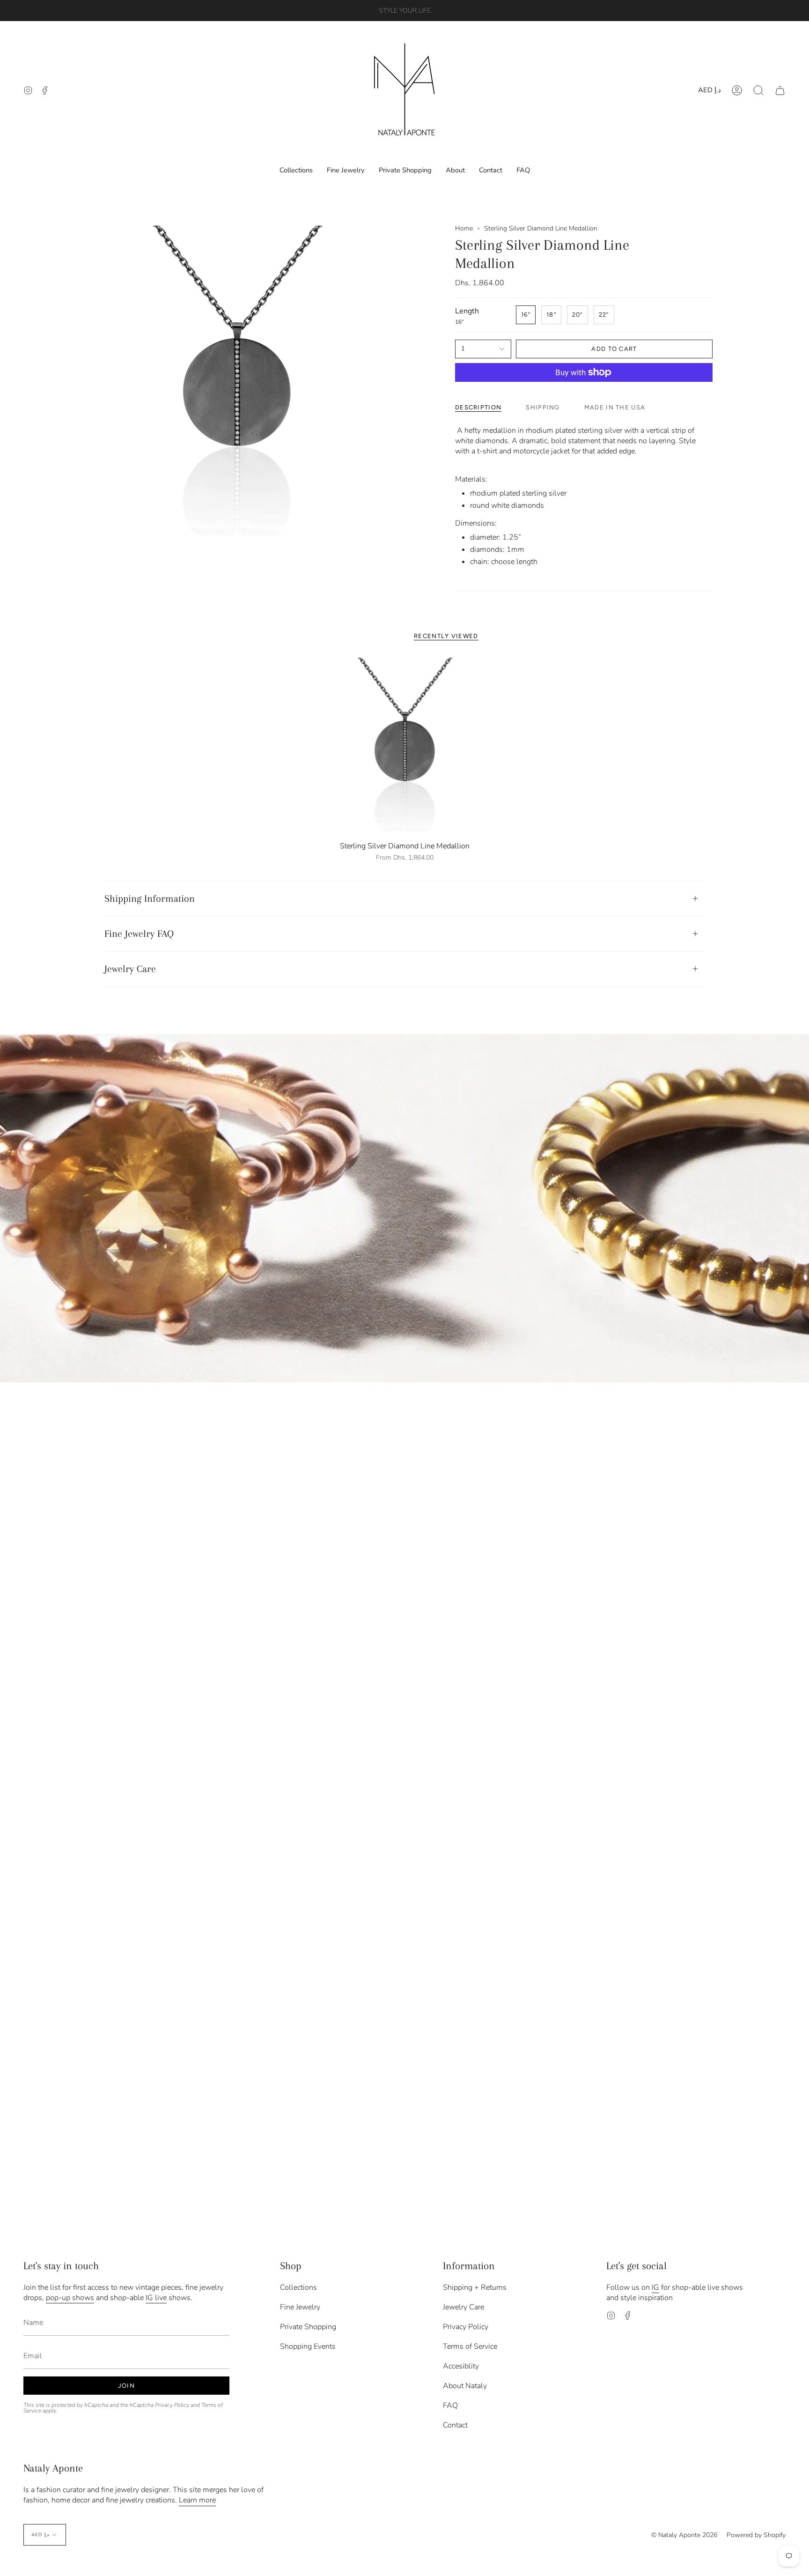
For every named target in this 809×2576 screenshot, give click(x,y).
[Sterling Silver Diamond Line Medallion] (405, 746)
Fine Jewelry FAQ (139, 934)
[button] (758, 90)
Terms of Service (470, 2346)
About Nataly (465, 2386)
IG (655, 2287)
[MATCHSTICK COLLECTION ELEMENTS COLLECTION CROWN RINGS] (404, 1208)
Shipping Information (150, 898)
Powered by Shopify (756, 2535)
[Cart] (780, 90)
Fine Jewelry (300, 2307)
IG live (156, 2298)
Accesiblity (461, 2366)
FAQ (450, 2405)
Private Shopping (308, 2327)
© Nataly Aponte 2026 (684, 2535)
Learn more (197, 2500)
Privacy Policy (172, 2405)
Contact (455, 2425)
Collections (298, 2287)
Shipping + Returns (475, 2287)
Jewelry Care (130, 969)
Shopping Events (308, 2346)
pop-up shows (70, 2298)
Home (464, 228)
